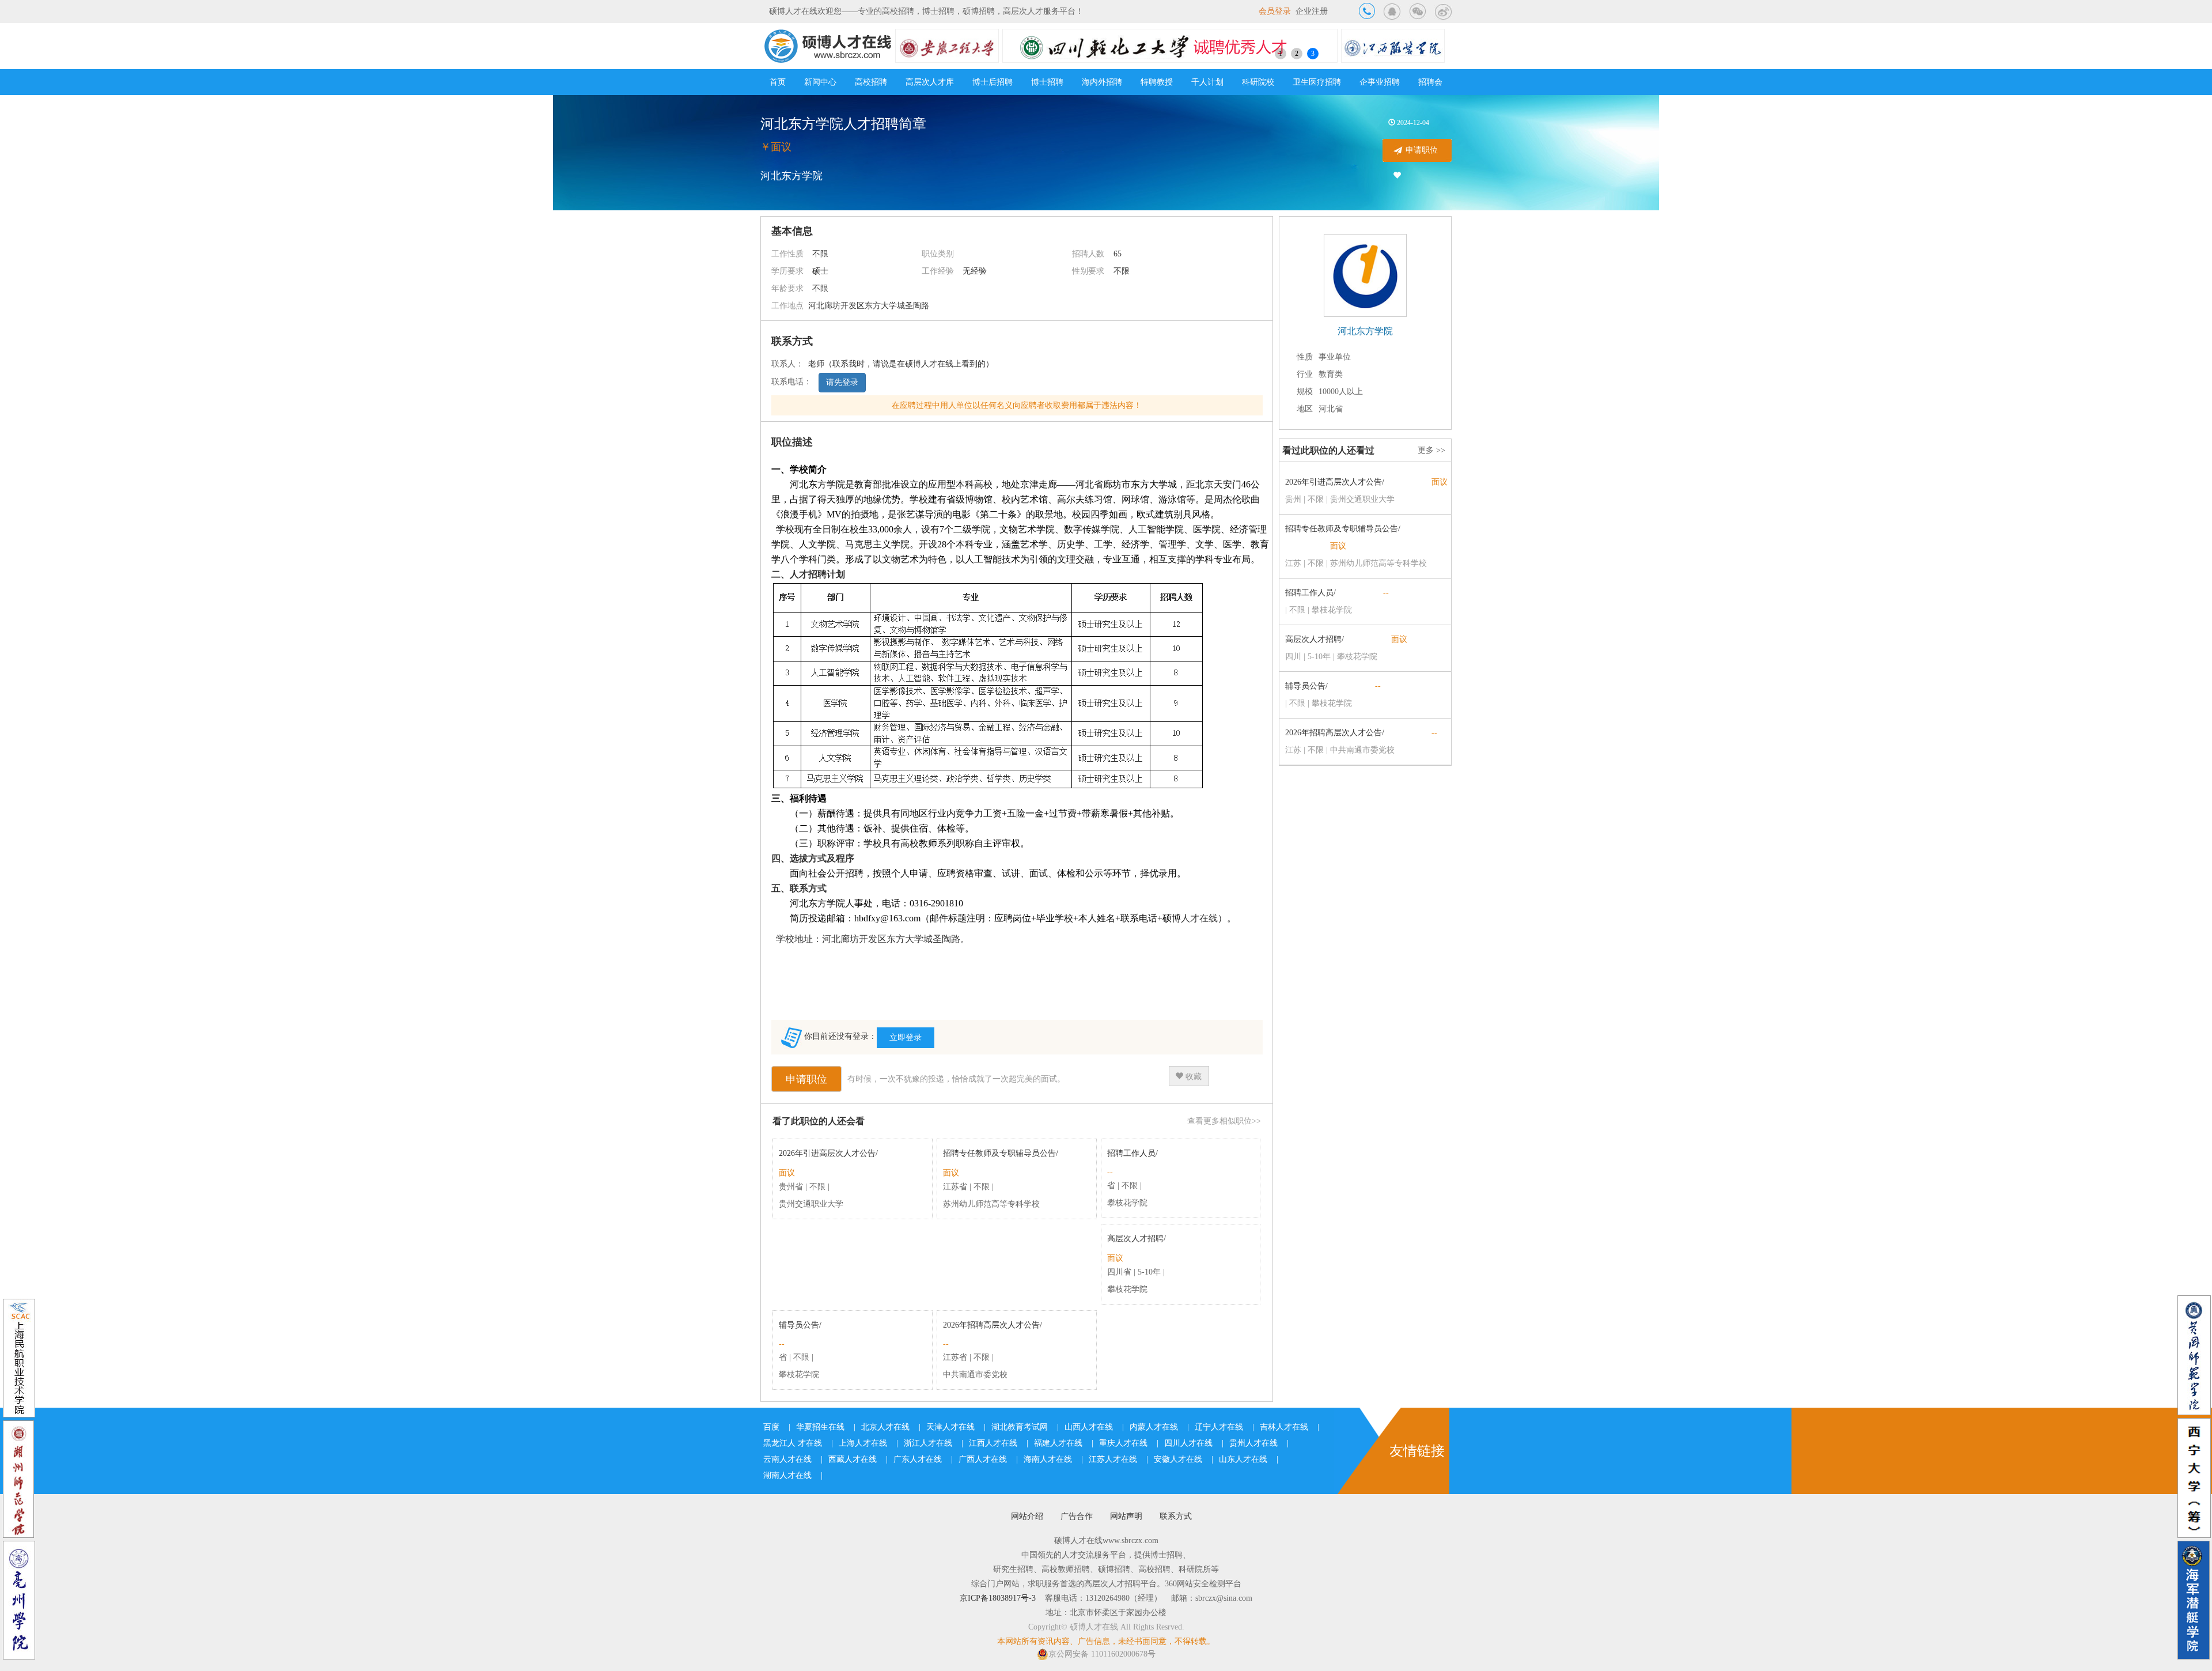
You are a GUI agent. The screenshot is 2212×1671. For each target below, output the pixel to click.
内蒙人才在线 (1154, 1427)
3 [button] (1313, 54)
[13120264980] (1367, 11)
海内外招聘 (1102, 82)
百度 (771, 1427)
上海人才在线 (863, 1443)
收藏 (1192, 1077)
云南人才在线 (787, 1459)
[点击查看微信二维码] (1418, 11)
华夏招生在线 (820, 1427)
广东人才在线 (918, 1459)
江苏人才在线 (1113, 1459)
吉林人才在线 (1284, 1427)
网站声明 (1126, 1516)
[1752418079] (1392, 11)
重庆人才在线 (1123, 1443)
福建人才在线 (1058, 1443)
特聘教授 (1157, 82)
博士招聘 (1047, 82)
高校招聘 (871, 82)
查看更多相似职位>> (1224, 1121)
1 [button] (1281, 54)
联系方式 (1176, 1516)
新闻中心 (820, 82)
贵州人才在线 (1253, 1443)
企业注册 (1312, 11)
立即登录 (906, 1037)
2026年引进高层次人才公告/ (828, 1153)
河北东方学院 (791, 176)
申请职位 (1422, 150)
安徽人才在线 (1178, 1459)
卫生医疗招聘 (1317, 82)
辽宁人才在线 (1219, 1427)
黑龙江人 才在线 (793, 1443)
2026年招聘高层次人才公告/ (993, 1325)
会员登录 (1275, 11)
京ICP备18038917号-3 (998, 1598)
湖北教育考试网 (1020, 1427)
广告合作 (1077, 1516)
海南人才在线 (1048, 1459)
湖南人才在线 (787, 1475)
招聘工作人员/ (1132, 1153)
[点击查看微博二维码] (1443, 11)
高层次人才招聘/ (1137, 1239)
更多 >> (1431, 450)
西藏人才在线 (853, 1459)
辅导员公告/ (800, 1325)
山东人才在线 (1243, 1459)
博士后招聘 (993, 82)
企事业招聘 (1380, 82)
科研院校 (1258, 82)
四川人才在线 (1188, 1443)
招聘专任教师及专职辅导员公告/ (1001, 1153)
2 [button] (1297, 54)
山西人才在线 (1089, 1427)
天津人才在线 (950, 1427)
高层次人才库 (930, 82)
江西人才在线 (993, 1443)
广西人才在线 (983, 1459)
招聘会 (1430, 82)
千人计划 (1207, 82)
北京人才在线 (885, 1427)
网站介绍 (1027, 1516)
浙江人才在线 (928, 1443)
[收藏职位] (1397, 176)
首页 (778, 82)
